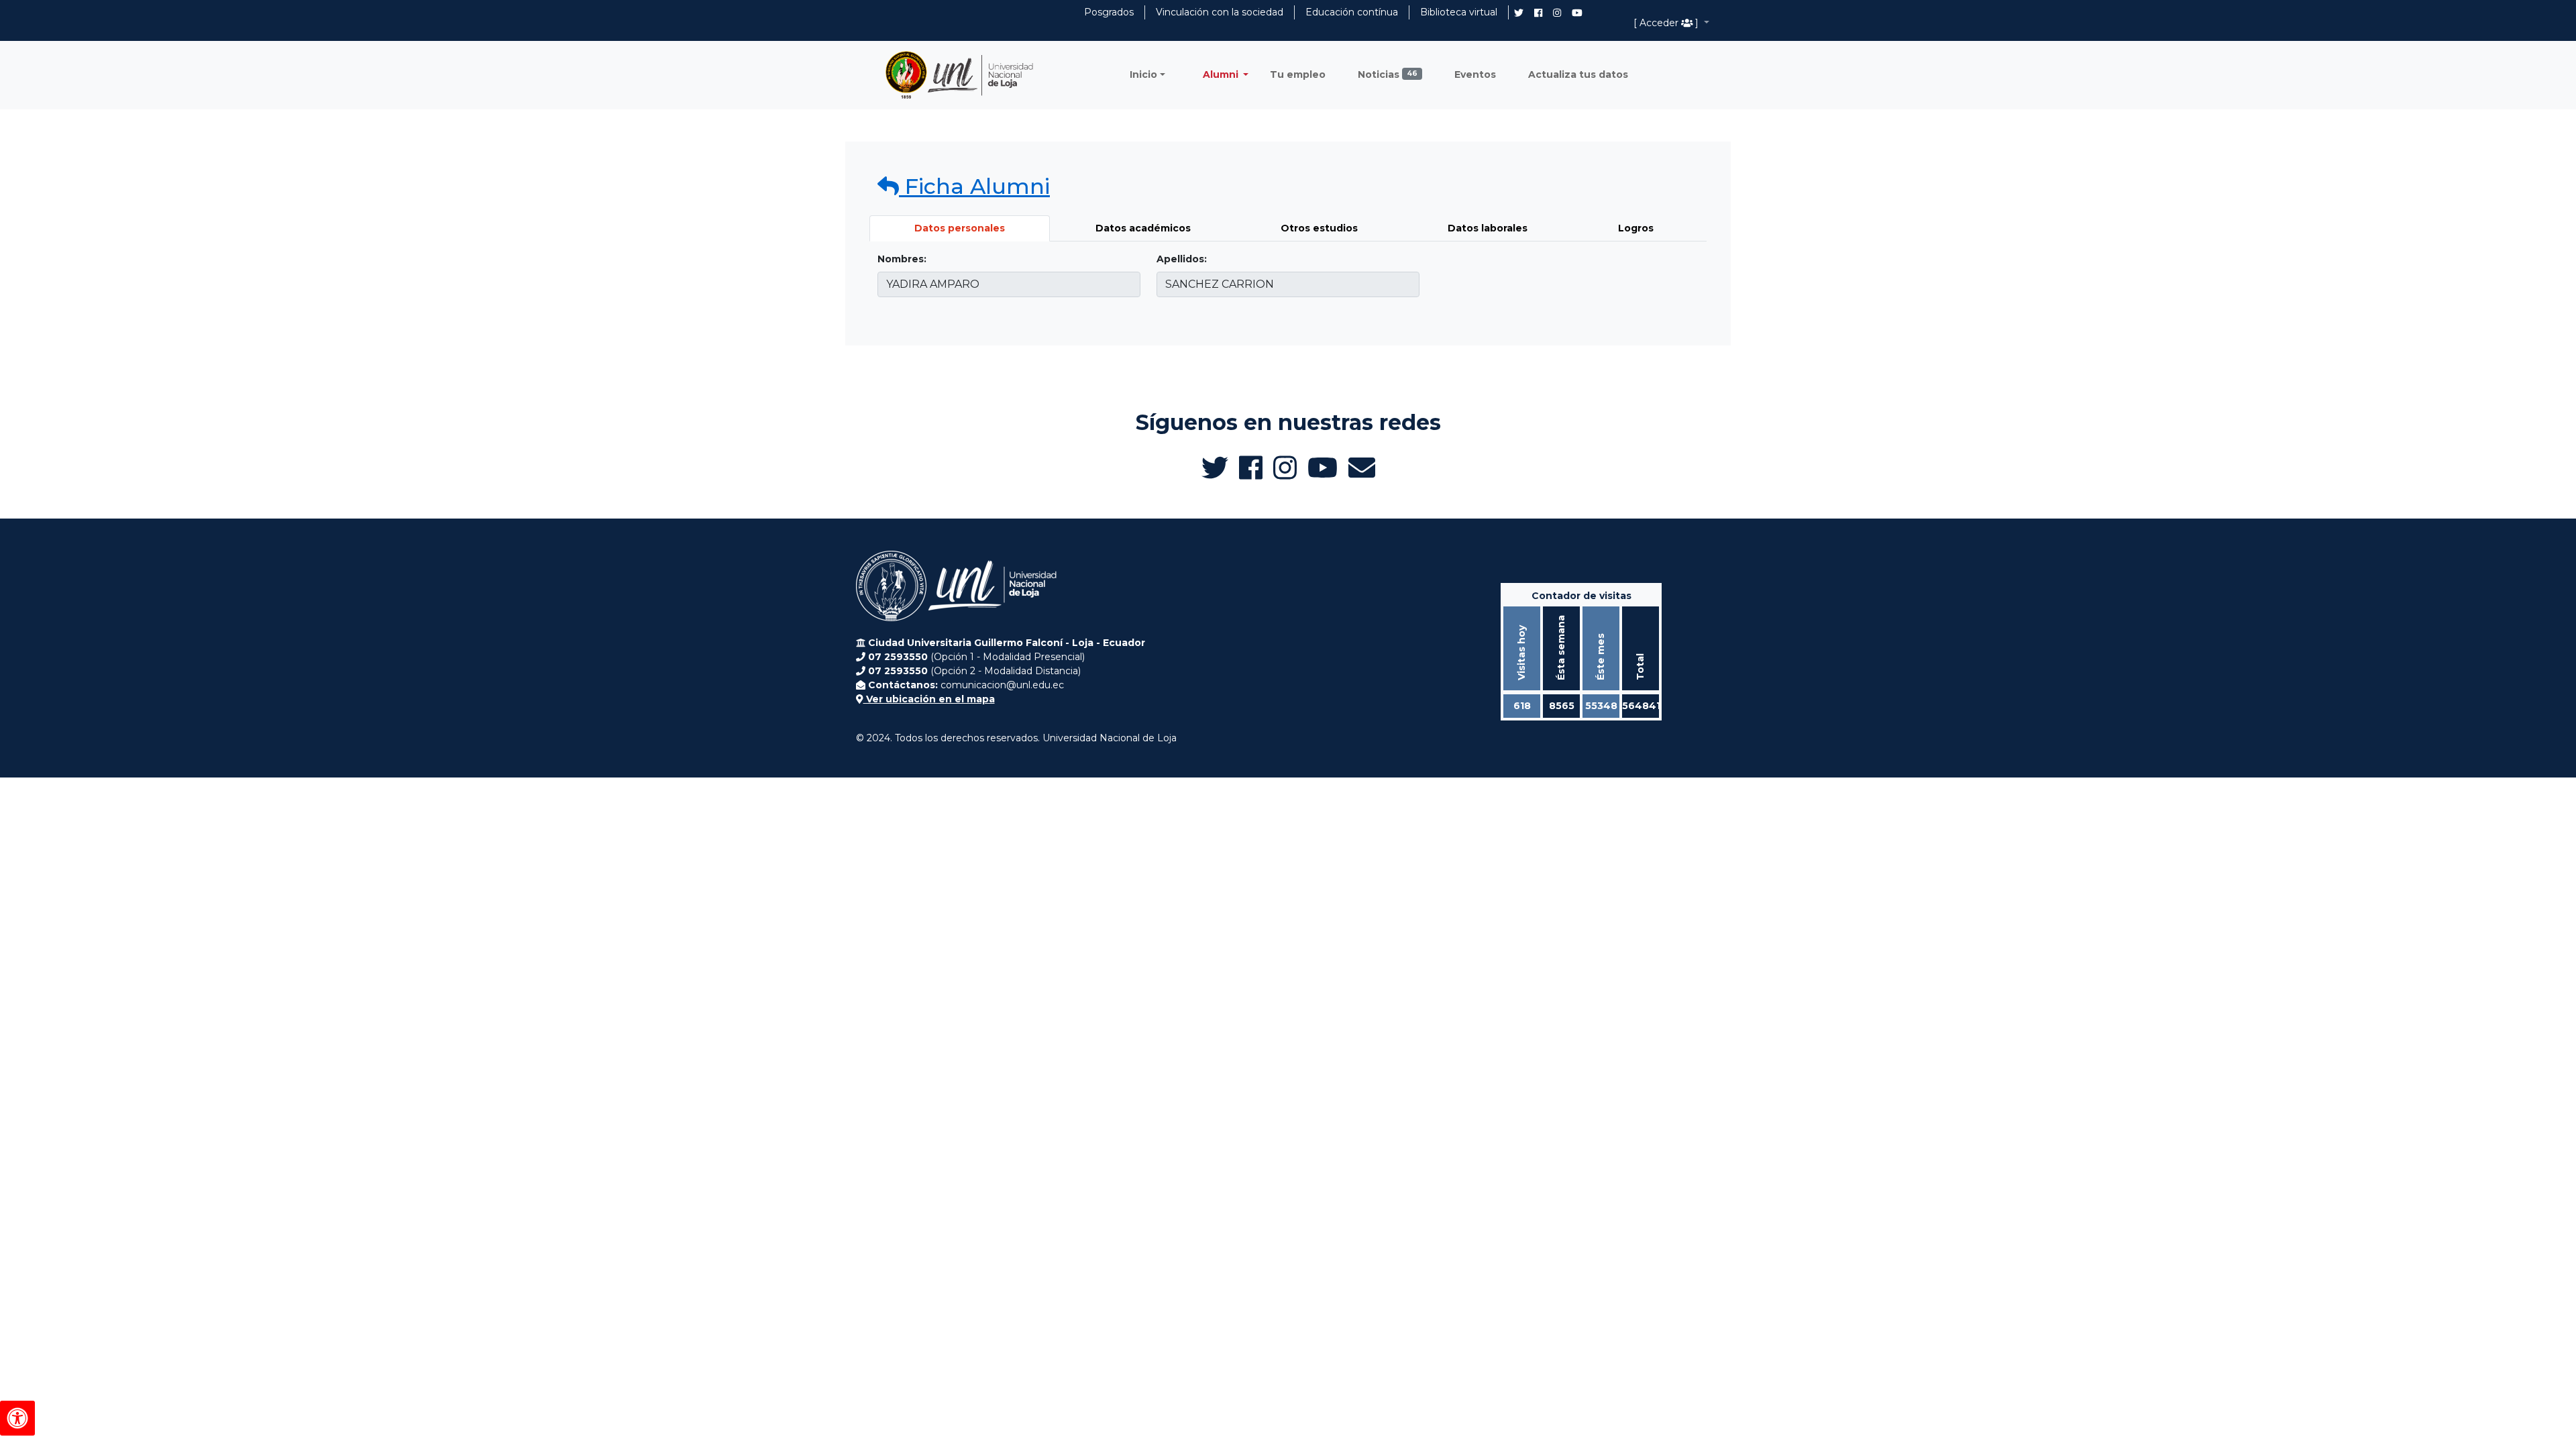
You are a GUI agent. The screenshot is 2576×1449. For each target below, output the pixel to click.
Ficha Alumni (974, 186)
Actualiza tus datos (1578, 74)
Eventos (1475, 74)
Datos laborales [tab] (1488, 228)
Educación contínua (1352, 12)
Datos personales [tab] (960, 228)
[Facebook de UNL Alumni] (1538, 13)
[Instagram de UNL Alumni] (1557, 13)
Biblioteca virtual (1459, 12)
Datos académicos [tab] (1143, 228)
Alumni (1222, 74)
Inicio (1143, 74)
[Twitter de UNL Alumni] (1519, 14)
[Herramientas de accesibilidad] (17, 1418)
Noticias (1388, 74)
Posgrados (1109, 12)
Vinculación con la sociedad (1220, 12)
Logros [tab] (1636, 228)
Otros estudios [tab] (1319, 228)
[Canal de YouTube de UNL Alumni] (1577, 13)
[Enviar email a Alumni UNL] (1362, 468)
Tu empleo (1298, 74)
